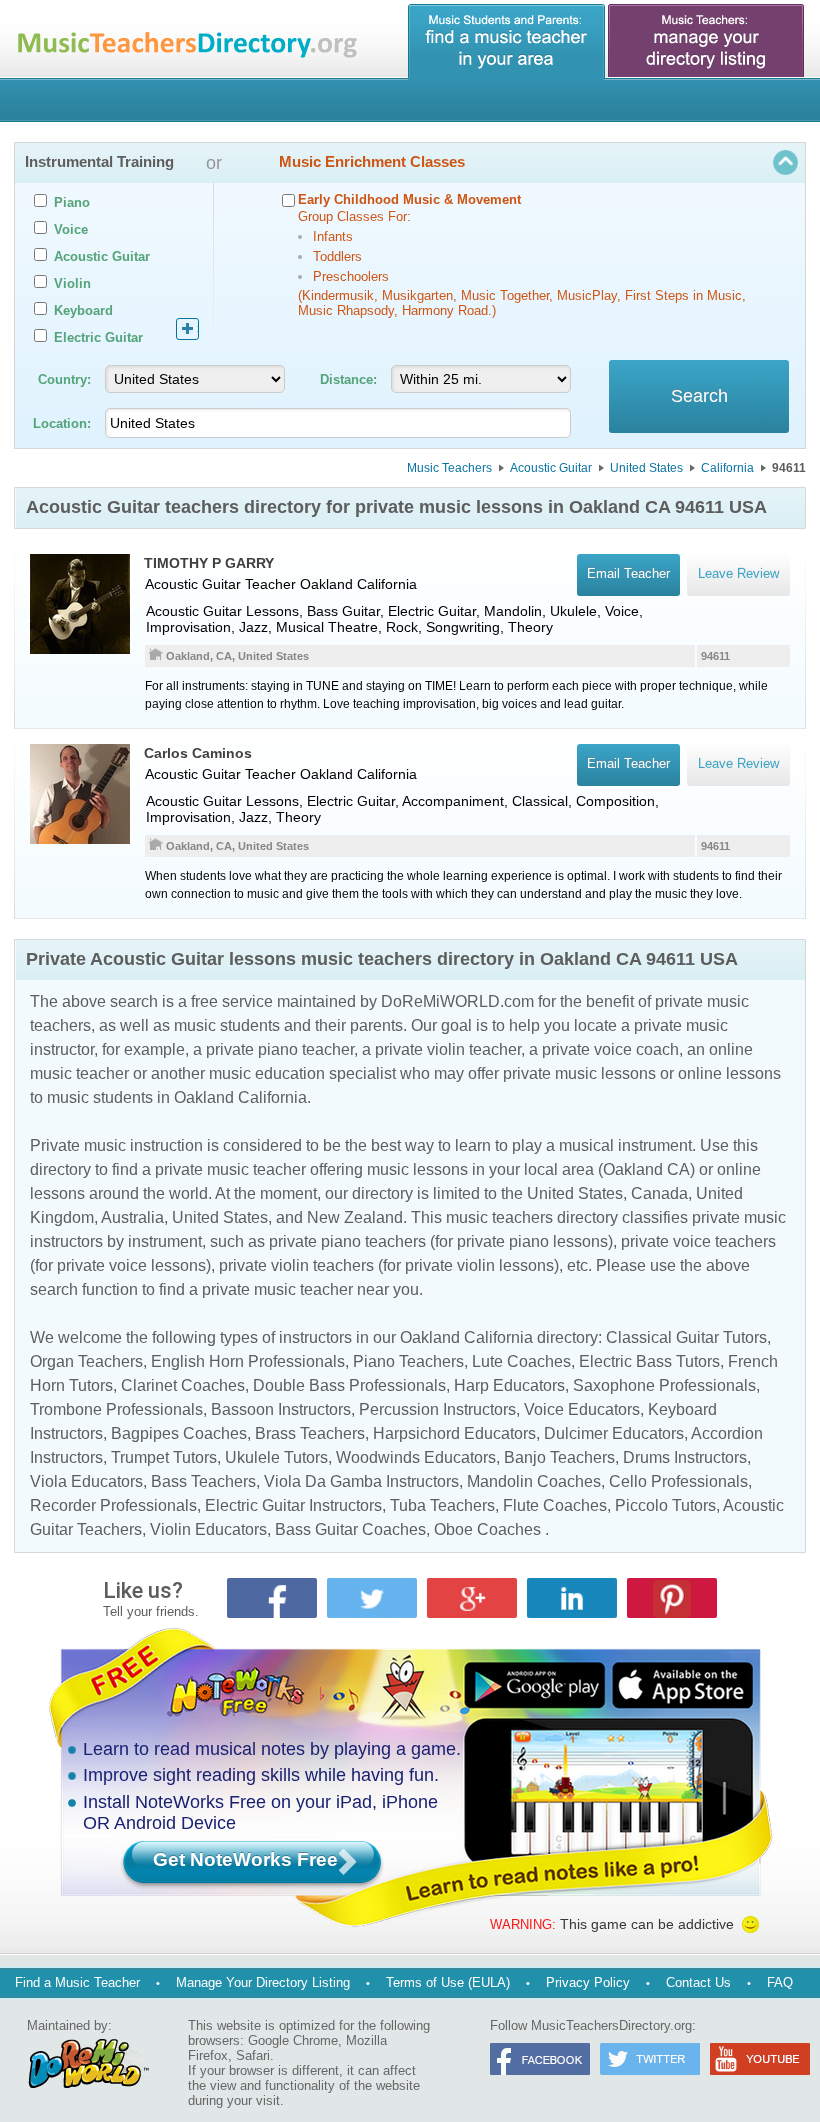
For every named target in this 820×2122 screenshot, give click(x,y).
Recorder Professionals (113, 1505)
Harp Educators (509, 1385)
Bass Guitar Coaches (350, 1529)
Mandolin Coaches (534, 1481)
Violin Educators (208, 1529)
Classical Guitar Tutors (686, 1337)
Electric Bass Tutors (649, 1361)
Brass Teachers (310, 1433)
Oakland (326, 584)
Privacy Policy (588, 1982)
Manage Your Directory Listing (263, 1982)
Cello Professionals (678, 1481)
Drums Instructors (685, 1457)
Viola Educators (86, 1481)
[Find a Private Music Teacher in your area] (507, 42)
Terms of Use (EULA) (448, 1982)
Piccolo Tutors (665, 1505)
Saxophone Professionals (664, 1385)
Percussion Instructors (437, 1409)
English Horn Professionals (248, 1361)
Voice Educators (582, 1409)
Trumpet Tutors (164, 1457)
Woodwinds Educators (416, 1457)
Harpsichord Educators (454, 1433)
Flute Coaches (555, 1505)
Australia (132, 1217)
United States (646, 468)
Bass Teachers (203, 1481)
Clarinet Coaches (183, 1385)
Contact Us (698, 1982)
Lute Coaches (521, 1361)
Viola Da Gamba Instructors (361, 1481)
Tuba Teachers (442, 1505)
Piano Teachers (408, 1361)
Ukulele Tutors (276, 1457)
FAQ (780, 1982)
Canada (659, 1193)
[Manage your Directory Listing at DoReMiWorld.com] (707, 42)
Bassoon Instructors (281, 1409)
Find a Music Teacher (77, 1982)
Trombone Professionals (116, 1409)
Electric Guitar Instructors (293, 1505)
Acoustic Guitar (551, 468)
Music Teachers (449, 468)
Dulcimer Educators (614, 1433)
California (727, 468)
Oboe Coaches (487, 1529)
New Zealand (355, 1217)
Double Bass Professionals (349, 1385)
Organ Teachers (86, 1361)
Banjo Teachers (559, 1457)
